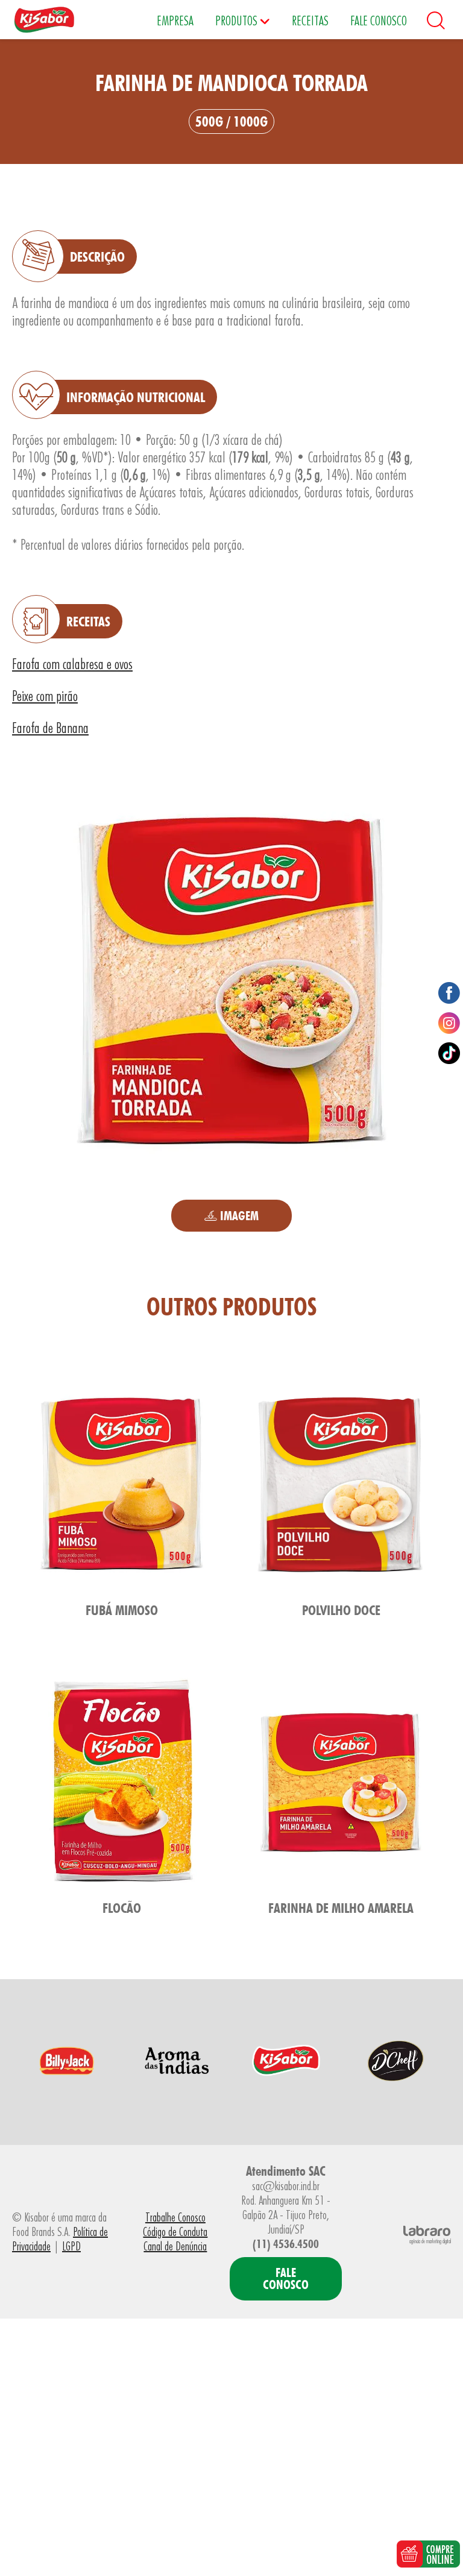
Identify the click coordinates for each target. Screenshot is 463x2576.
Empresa (175, 20)
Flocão (122, 1908)
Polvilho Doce (341, 1610)
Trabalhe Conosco (175, 2217)
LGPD (71, 2246)
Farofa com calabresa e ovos (72, 664)
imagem (238, 1216)
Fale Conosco (379, 20)
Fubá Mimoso (122, 1610)
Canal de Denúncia (175, 2246)
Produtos (238, 20)
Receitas (310, 20)
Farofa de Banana (50, 728)
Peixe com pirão (45, 696)
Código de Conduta (175, 2232)
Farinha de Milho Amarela (341, 1908)
